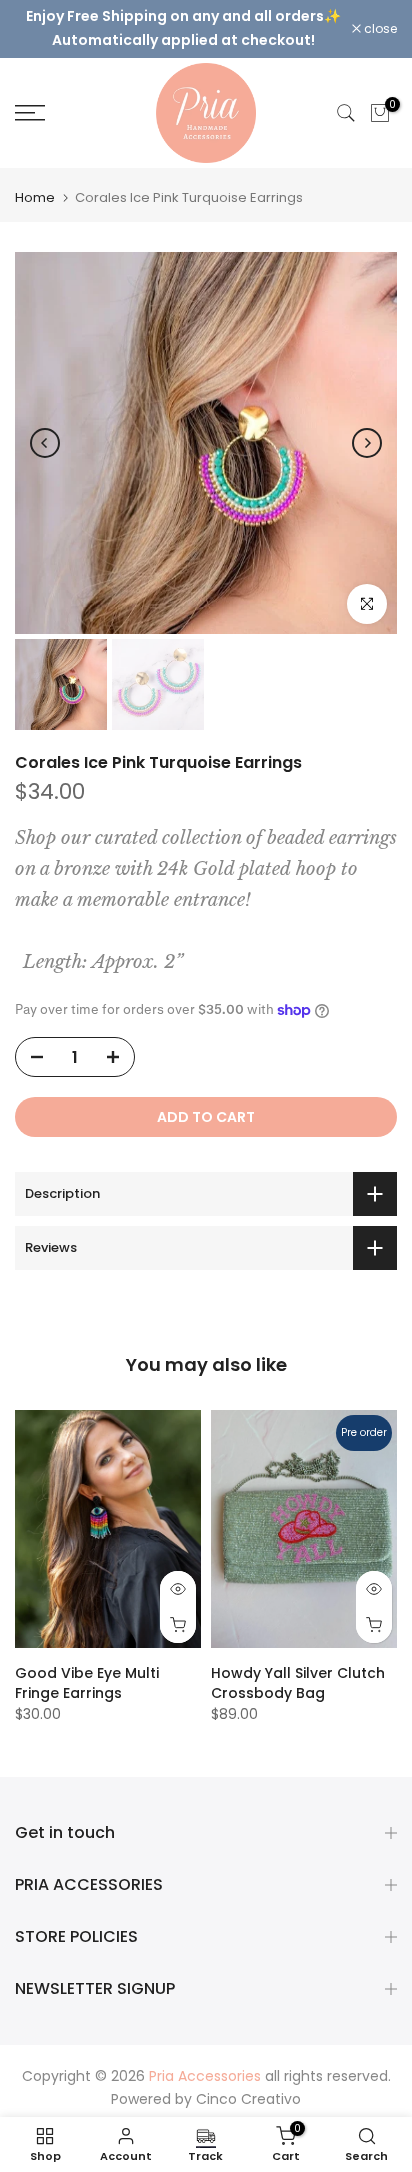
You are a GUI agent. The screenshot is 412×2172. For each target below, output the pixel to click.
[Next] (367, 443)
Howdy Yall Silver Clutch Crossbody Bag (298, 1683)
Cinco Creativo (248, 2099)
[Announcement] (183, 29)
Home (35, 197)
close (379, 29)
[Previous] (45, 443)
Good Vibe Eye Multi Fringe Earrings (87, 1683)
